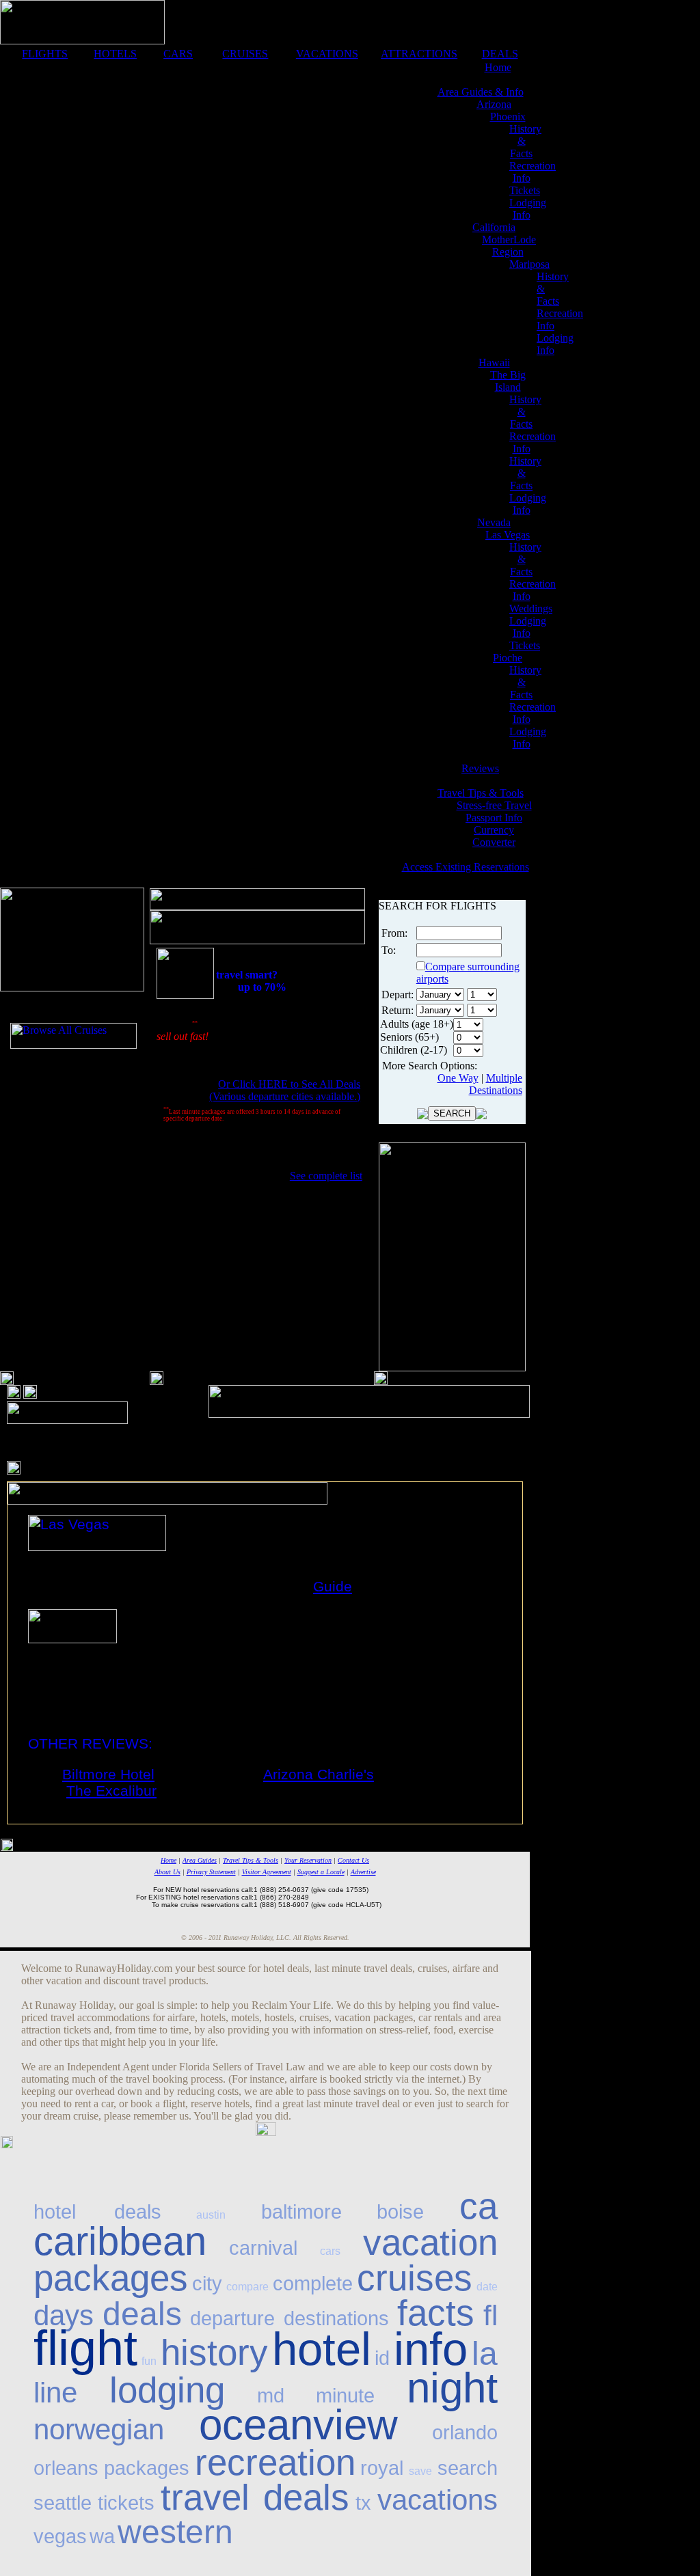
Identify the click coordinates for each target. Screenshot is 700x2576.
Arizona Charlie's (319, 1774)
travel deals (255, 2497)
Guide (333, 1586)
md (271, 2396)
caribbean (120, 2241)
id (382, 2358)
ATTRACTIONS (419, 54)
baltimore (301, 2212)
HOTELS (115, 54)
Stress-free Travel (494, 805)
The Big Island (508, 381)
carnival (263, 2248)
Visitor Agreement (267, 1872)
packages (147, 2468)
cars (330, 2251)
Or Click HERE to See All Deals (289, 1084)
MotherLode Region (509, 246)
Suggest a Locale (321, 1872)
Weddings (531, 608)
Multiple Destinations (496, 1084)
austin (211, 2215)
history (214, 2352)
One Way (458, 1078)
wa (102, 2536)
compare (247, 2287)
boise (400, 2212)
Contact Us (353, 1860)
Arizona (494, 104)
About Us (167, 1872)
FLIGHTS (45, 54)
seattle (63, 2503)
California (494, 227)
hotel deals (97, 2212)
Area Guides (200, 1860)
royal (382, 2468)
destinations (336, 2318)
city (207, 2284)
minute (345, 2396)
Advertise (363, 1872)
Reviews (480, 768)
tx (363, 2503)
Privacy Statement (211, 1872)
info (431, 2349)
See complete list (326, 1176)
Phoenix (508, 117)
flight (85, 2348)
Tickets (525, 190)
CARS (178, 54)
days (64, 2315)
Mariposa (529, 264)
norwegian (99, 2429)
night (452, 2388)
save (420, 2471)
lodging (167, 2390)
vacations (437, 2500)
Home (498, 67)
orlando (465, 2433)
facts (436, 2313)
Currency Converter (494, 836)
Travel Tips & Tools (251, 1860)
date (487, 2287)
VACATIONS (327, 54)
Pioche (508, 658)
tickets (126, 2503)
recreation (275, 2462)
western (175, 2532)
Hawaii (494, 362)
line (55, 2393)
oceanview (298, 2425)
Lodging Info (528, 209)
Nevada (494, 522)
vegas (60, 2536)
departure (232, 2318)
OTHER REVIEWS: (90, 1743)
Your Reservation (308, 1860)
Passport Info (494, 818)
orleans (66, 2468)
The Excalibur (111, 1791)
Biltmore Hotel (108, 1774)
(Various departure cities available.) (285, 1096)
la (485, 2354)
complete (313, 2284)
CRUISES (245, 54)
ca (479, 2206)
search (468, 2468)
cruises (415, 2278)
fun (149, 2361)
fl (490, 2315)
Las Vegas (508, 535)
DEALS (500, 54)
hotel (322, 2349)
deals (142, 2314)
